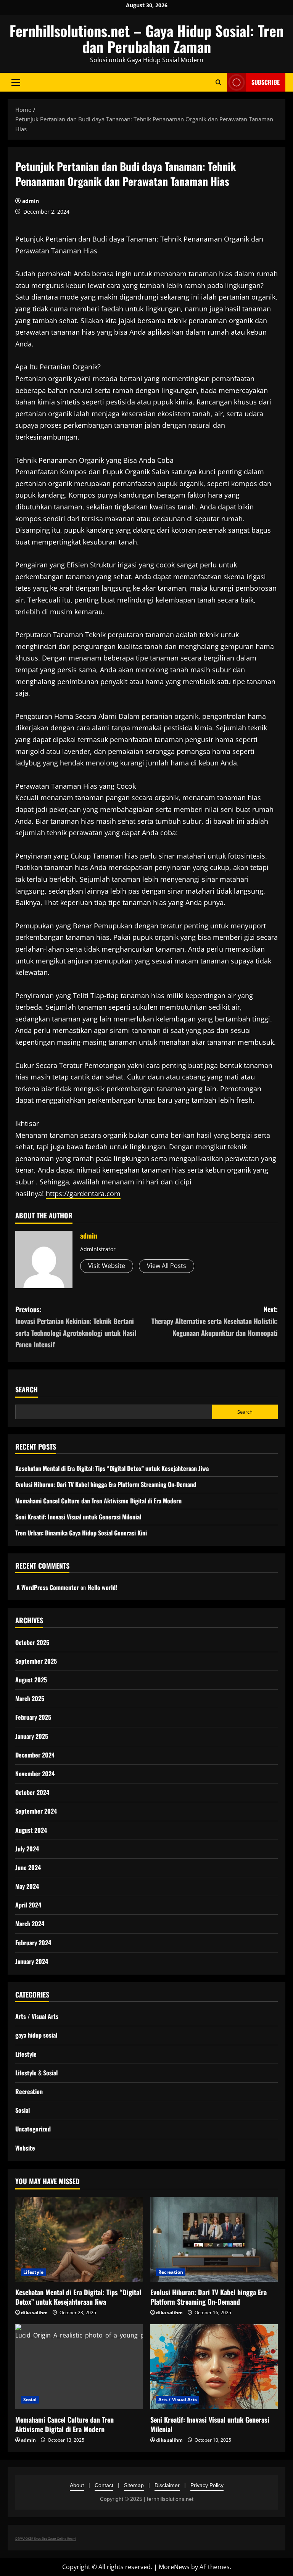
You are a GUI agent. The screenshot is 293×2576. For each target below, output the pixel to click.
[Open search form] (218, 82)
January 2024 (32, 1961)
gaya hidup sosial (36, 2035)
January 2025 (32, 1736)
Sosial (23, 2110)
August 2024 (31, 1830)
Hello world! (102, 1587)
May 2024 (27, 1886)
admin (31, 201)
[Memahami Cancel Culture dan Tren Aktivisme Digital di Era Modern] (79, 2367)
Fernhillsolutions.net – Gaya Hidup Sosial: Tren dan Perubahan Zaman (146, 39)
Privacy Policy (207, 2485)
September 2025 (36, 1661)
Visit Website (107, 1266)
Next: (215, 1321)
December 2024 (35, 1755)
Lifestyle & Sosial (36, 2073)
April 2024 (28, 1905)
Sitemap (134, 2485)
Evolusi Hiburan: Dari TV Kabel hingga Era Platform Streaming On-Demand (106, 1484)
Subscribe (266, 82)
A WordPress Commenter (48, 1587)
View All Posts (167, 1266)
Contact (104, 2485)
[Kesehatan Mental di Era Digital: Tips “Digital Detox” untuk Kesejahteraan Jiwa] (79, 2239)
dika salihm (34, 2313)
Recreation (29, 2091)
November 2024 (35, 1774)
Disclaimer (167, 2485)
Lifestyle (26, 2054)
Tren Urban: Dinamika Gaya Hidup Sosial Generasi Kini (81, 1533)
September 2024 (36, 1811)
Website (25, 2148)
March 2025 (30, 1698)
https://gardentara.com (83, 1194)
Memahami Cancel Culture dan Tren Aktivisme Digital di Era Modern (98, 1501)
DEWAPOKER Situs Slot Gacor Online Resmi (46, 2538)
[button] (16, 82)
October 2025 (32, 1642)
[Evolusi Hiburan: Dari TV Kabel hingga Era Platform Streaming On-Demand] (214, 2239)
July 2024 (27, 1849)
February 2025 (33, 1717)
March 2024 (30, 1924)
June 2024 (28, 1867)
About (77, 2485)
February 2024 (33, 1943)
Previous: (76, 1327)
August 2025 (31, 1680)
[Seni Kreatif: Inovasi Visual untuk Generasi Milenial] (214, 2367)
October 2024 (32, 1792)
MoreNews (174, 2567)
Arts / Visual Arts (37, 2016)
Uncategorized (33, 2129)
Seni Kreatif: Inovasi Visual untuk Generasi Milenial (78, 1517)
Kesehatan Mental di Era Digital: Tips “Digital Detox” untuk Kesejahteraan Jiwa (112, 1468)
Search (27, 1389)
